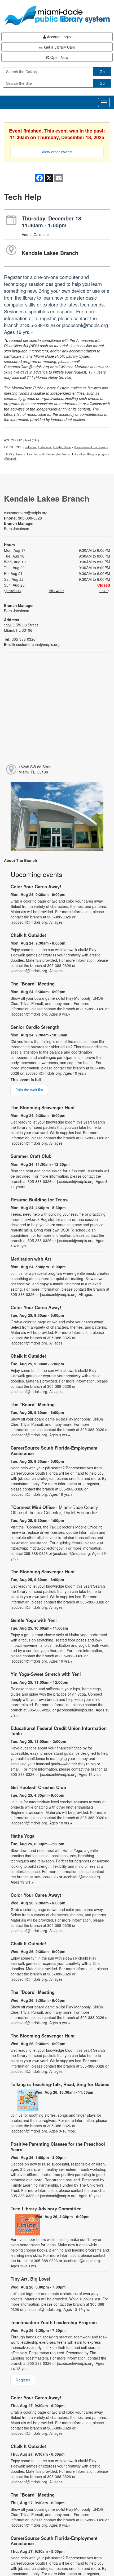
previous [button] (13, 591)
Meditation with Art (31, 1259)
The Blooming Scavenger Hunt (43, 1107)
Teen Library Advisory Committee (46, 2209)
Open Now (59, 57)
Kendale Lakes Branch (50, 253)
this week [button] (57, 591)
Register (23, 2380)
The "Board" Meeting (33, 984)
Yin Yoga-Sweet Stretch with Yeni (46, 1674)
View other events (57, 152)
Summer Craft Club (31, 1156)
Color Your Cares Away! (36, 886)
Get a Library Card (59, 47)
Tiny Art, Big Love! (30, 2279)
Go (102, 72)
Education (46, 447)
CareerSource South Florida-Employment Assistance (54, 1450)
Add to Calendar (35, 234)
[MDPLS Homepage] (57, 15)
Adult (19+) (32, 440)
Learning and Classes (41, 454)
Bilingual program (98, 454)
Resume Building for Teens (39, 1200)
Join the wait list (29, 1090)
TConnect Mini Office (54, 1510)
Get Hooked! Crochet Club (38, 1787)
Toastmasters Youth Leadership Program (54, 2322)
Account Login (58, 37)
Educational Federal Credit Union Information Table (59, 1731)
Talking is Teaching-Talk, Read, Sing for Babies (60, 2084)
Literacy (20, 454)
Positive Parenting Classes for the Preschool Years (58, 2146)
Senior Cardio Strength (35, 1027)
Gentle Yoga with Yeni (34, 1620)
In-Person (31, 447)
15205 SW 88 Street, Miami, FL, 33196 (36, 769)
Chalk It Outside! (28, 935)
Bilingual (10, 459)
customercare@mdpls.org (26, 513)
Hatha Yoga (23, 1836)
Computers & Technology (92, 447)
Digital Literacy (64, 447)
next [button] (104, 591)
